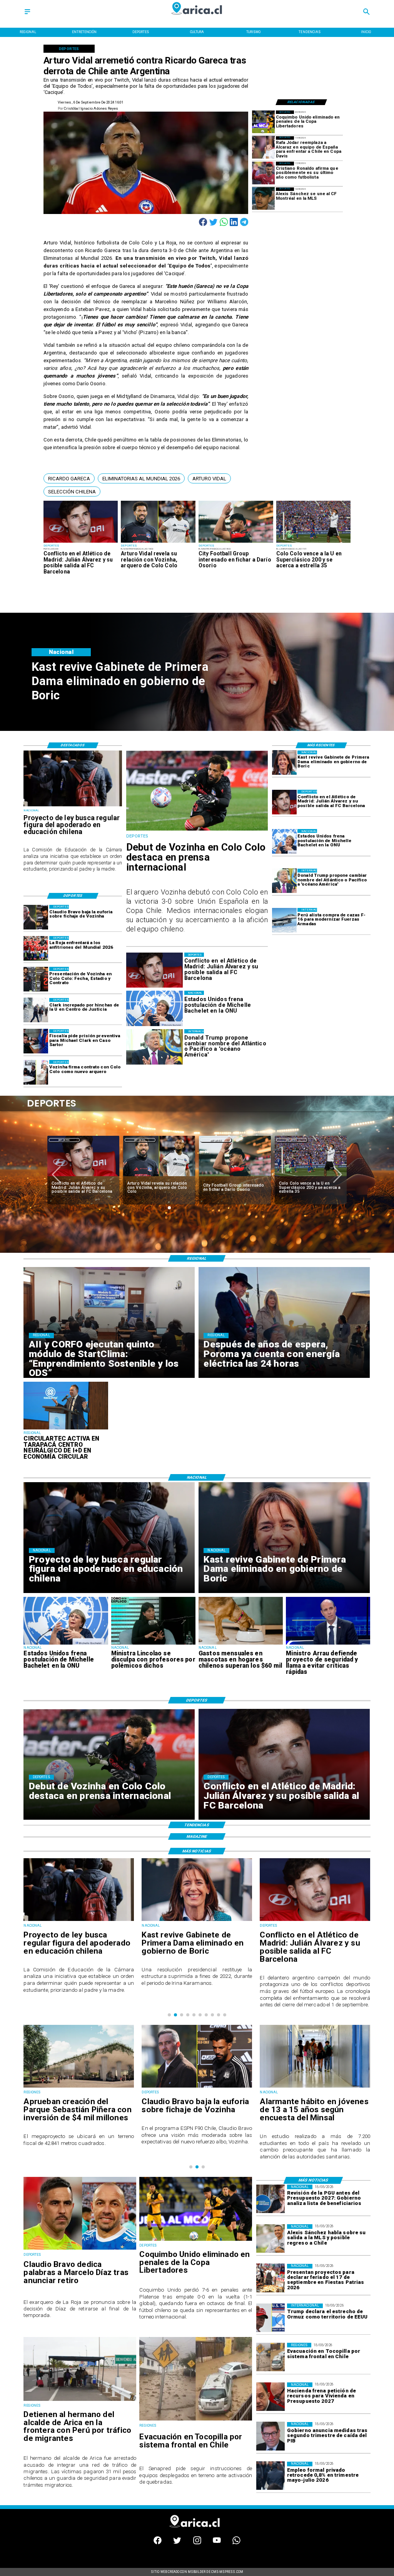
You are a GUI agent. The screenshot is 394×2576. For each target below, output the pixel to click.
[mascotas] (241, 1644)
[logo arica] (197, 18)
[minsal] (197, 2087)
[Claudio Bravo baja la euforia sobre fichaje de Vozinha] (36, 917)
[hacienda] (270, 2397)
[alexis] (263, 199)
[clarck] (36, 1010)
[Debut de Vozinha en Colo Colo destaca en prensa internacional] (197, 830)
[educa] (73, 806)
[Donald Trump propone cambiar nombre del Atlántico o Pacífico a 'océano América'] (284, 881)
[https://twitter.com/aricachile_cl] (177, 2543)
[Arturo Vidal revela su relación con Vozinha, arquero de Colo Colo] (158, 542)
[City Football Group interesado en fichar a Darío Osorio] (236, 542)
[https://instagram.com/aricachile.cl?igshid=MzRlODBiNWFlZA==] (197, 2543)
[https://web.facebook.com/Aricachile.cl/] (158, 2543)
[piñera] (315, 2087)
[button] (69, 478)
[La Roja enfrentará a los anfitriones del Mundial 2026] (36, 948)
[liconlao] (153, 1644)
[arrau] (328, 1644)
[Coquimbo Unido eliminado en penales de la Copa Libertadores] (263, 122)
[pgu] (270, 2199)
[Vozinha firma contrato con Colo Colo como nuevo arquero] (36, 1072)
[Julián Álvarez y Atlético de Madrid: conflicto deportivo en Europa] (81, 542)
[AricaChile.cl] (27, 14)
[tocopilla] (196, 2420)
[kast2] (284, 763)
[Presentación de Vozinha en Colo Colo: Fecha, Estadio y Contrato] (36, 979)
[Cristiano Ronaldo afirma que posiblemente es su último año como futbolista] (263, 173)
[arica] (80, 2400)
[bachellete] (284, 841)
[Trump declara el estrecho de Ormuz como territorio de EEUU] (270, 2318)
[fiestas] (270, 2278)
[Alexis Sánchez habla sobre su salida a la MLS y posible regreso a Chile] (270, 2238)
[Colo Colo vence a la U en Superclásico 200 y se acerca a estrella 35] (314, 542)
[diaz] (311, 1177)
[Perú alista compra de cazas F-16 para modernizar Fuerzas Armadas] (284, 920)
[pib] (270, 2436)
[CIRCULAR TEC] (66, 1429)
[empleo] (270, 2476)
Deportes (64, 1140)
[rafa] (263, 148)
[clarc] (36, 1041)
